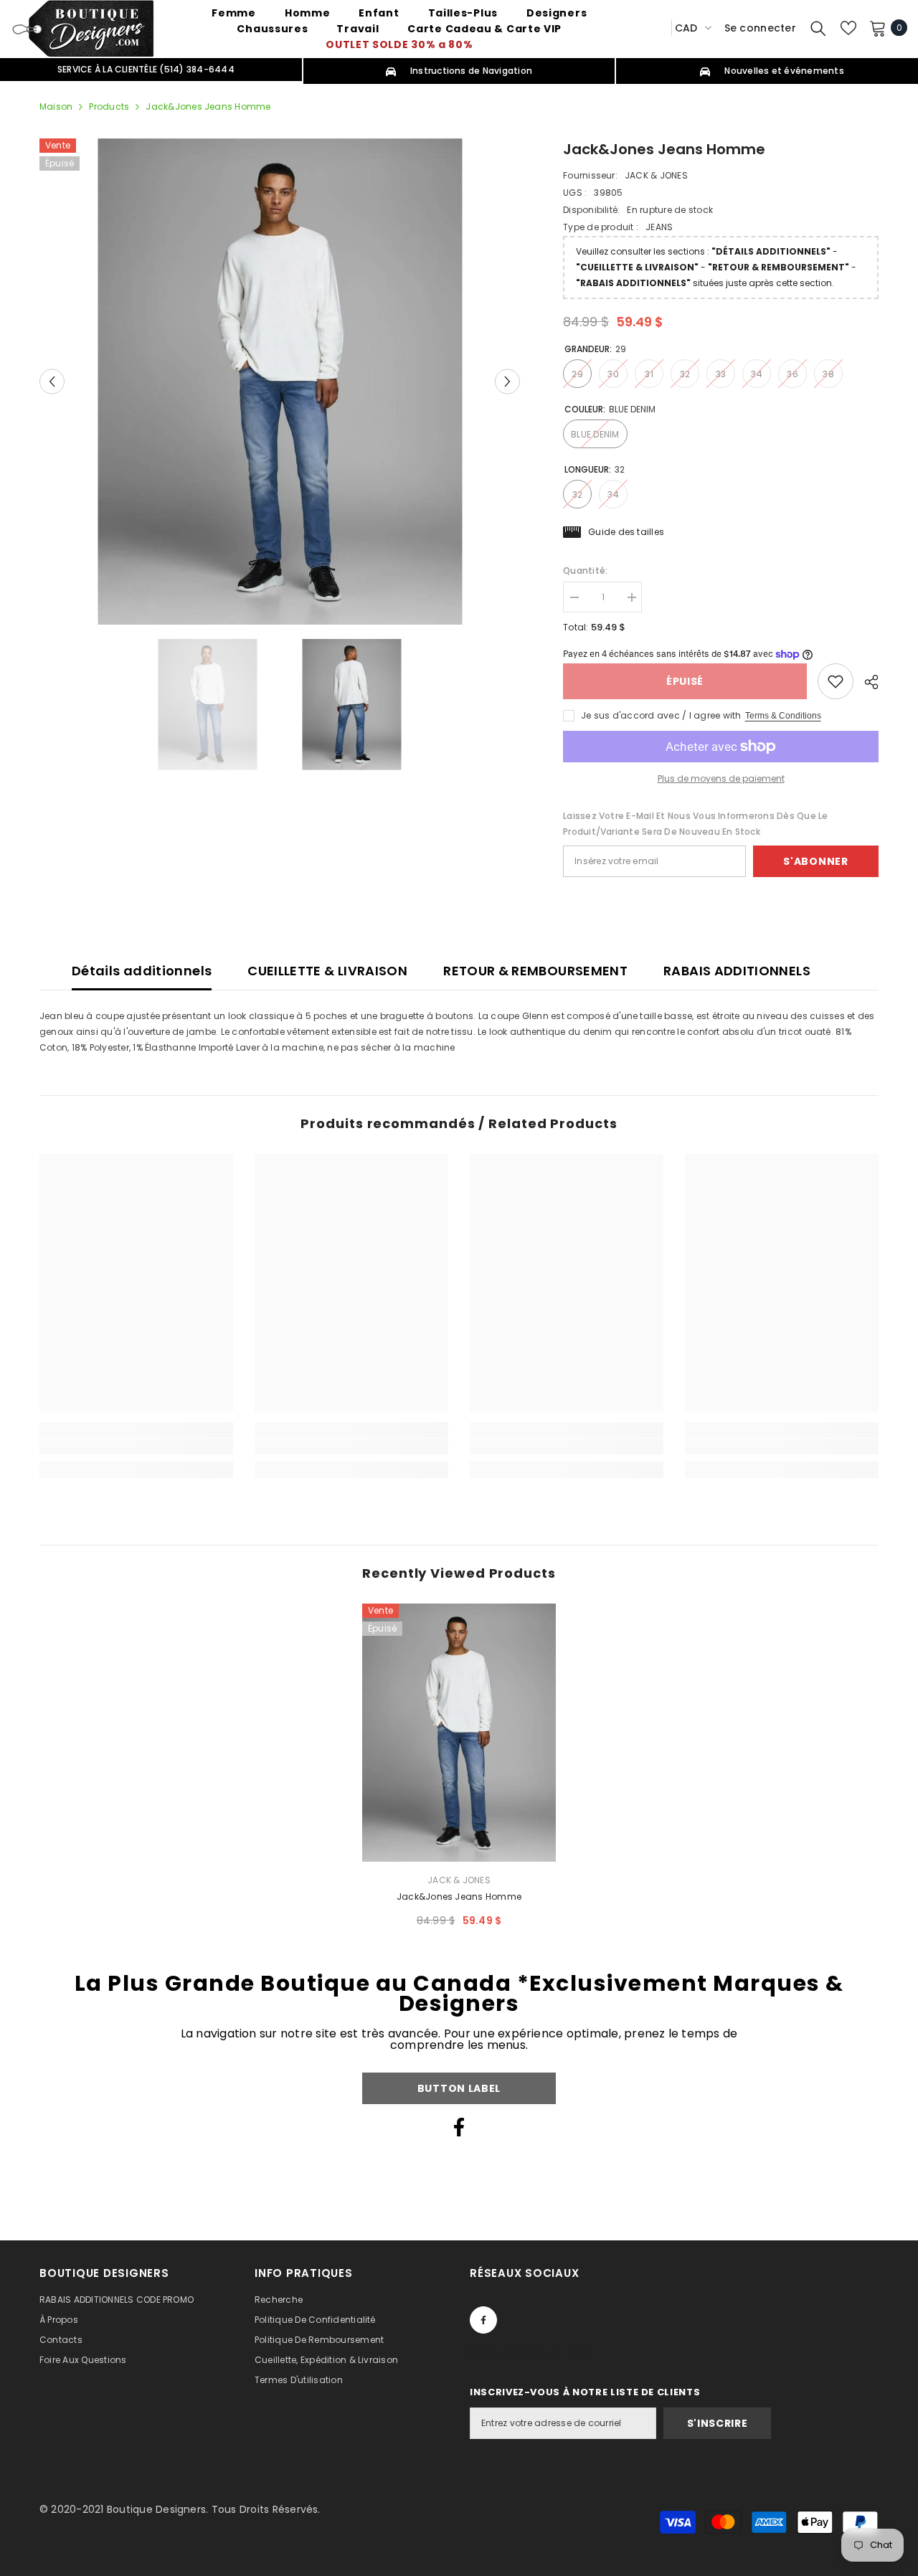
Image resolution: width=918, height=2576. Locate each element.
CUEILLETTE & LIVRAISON (327, 971)
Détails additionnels (142, 971)
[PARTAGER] (866, 682)
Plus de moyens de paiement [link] (721, 778)
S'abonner (815, 861)
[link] (836, 681)
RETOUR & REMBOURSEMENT (535, 971)
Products (109, 106)
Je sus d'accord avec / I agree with (661, 715)
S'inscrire (718, 2423)
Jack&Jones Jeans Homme (459, 1897)
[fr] (656, 28)
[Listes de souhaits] (848, 28)
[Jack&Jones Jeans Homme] (459, 1733)
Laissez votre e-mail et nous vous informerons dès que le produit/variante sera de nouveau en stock (695, 824)
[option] (280, 382)
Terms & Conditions (783, 716)
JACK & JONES (656, 175)
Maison (56, 106)
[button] (52, 381)
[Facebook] (459, 2127)
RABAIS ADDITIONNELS (737, 971)
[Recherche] (818, 28)
